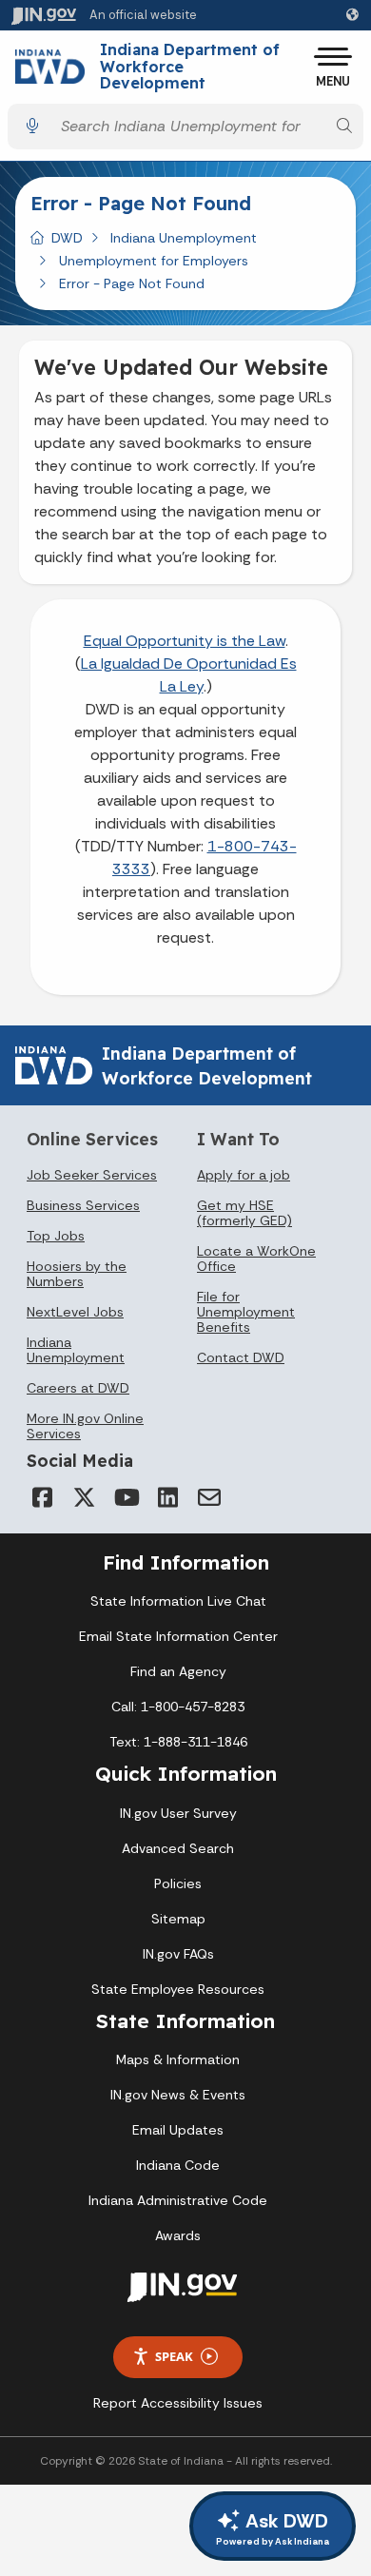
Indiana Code (178, 2165)
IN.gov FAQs (178, 1954)
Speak (174, 2356)
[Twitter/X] (84, 1497)
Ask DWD (273, 2528)
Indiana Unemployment (184, 238)
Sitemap (178, 1919)
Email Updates (178, 2130)
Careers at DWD (78, 1388)
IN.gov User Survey (178, 1813)
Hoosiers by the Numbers (77, 1274)
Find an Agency (178, 1671)
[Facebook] (42, 1497)
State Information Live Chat (178, 1601)
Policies (178, 1883)
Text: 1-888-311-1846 (178, 1742)
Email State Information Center (178, 1636)
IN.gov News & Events (178, 2095)
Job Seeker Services (92, 1175)
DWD (67, 238)
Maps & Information (178, 2059)
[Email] (209, 1497)
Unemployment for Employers (154, 261)
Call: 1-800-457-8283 (178, 1707)
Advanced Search (178, 1848)
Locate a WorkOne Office (256, 1259)
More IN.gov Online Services (85, 1426)
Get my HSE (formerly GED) (244, 1213)
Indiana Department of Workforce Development (190, 67)
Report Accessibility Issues (178, 2403)
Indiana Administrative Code (178, 2200)
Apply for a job (244, 1175)
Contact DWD (241, 1357)
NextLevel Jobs (75, 1312)
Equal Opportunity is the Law (185, 641)
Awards (178, 2235)
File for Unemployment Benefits (246, 1312)
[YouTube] (126, 1497)
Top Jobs (56, 1236)
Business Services (83, 1205)
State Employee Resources (178, 1989)
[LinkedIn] (167, 1497)
